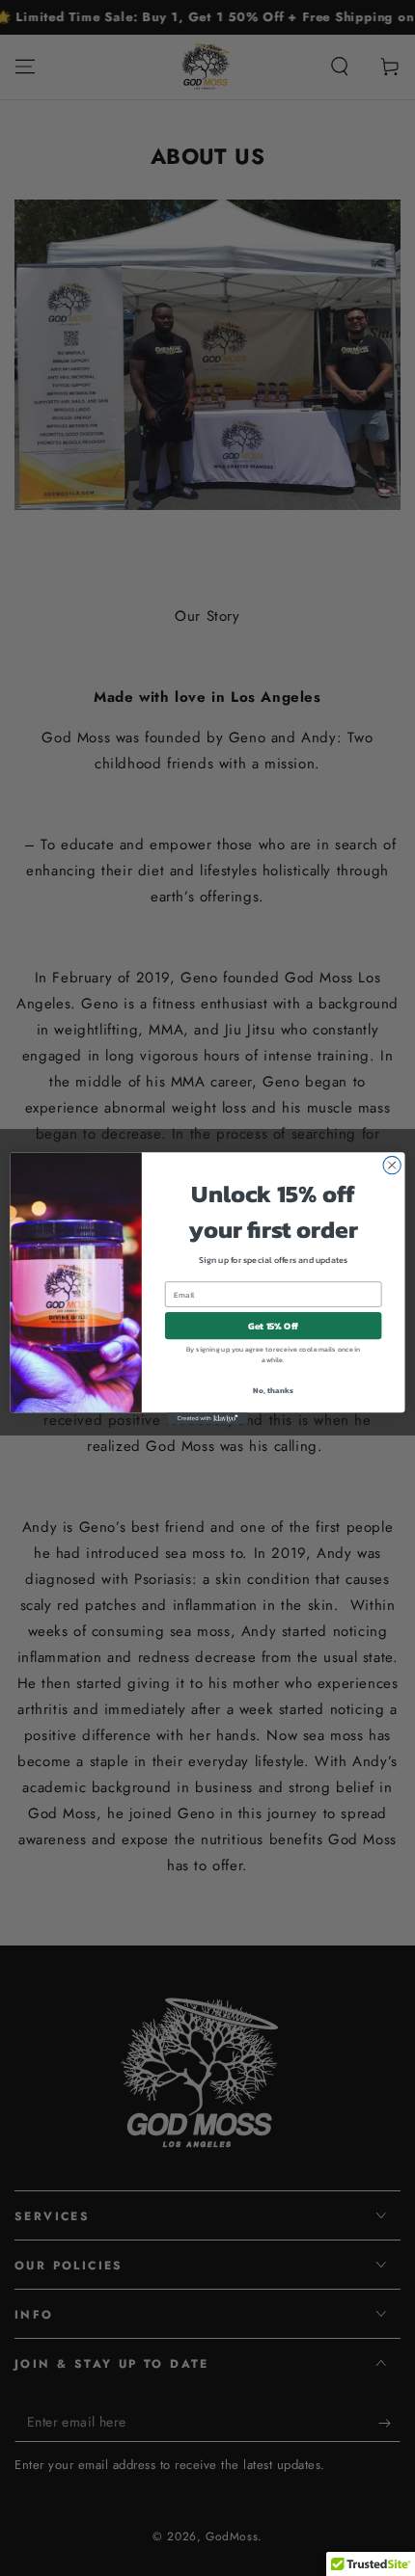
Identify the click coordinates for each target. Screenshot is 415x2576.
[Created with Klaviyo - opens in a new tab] (207, 1419)
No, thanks (273, 1390)
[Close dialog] (392, 1165)
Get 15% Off (274, 1326)
